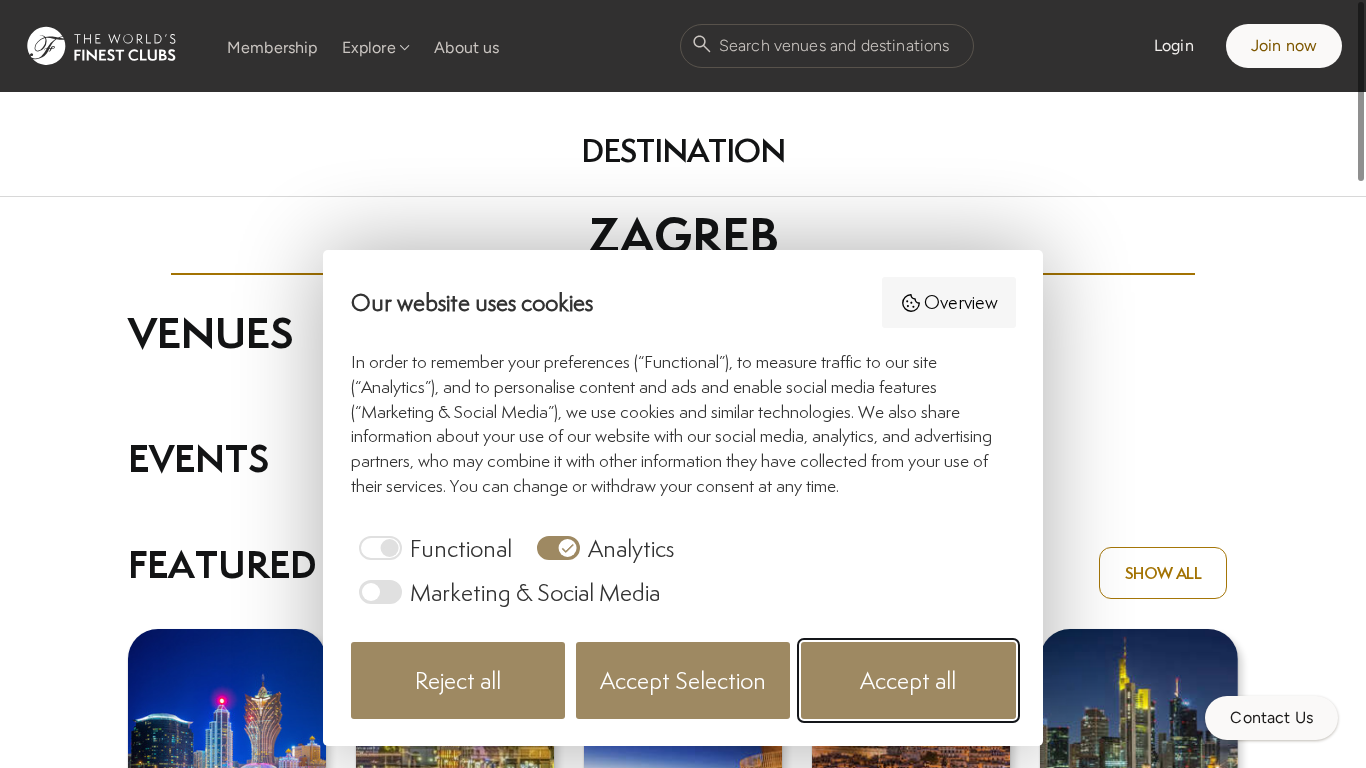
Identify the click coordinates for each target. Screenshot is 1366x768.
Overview (961, 302)
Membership (272, 47)
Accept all (908, 680)
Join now (1284, 45)
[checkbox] (432, 548)
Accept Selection (683, 680)
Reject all (458, 680)
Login (1174, 45)
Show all (1163, 573)
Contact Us (1271, 717)
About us (466, 47)
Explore (369, 47)
